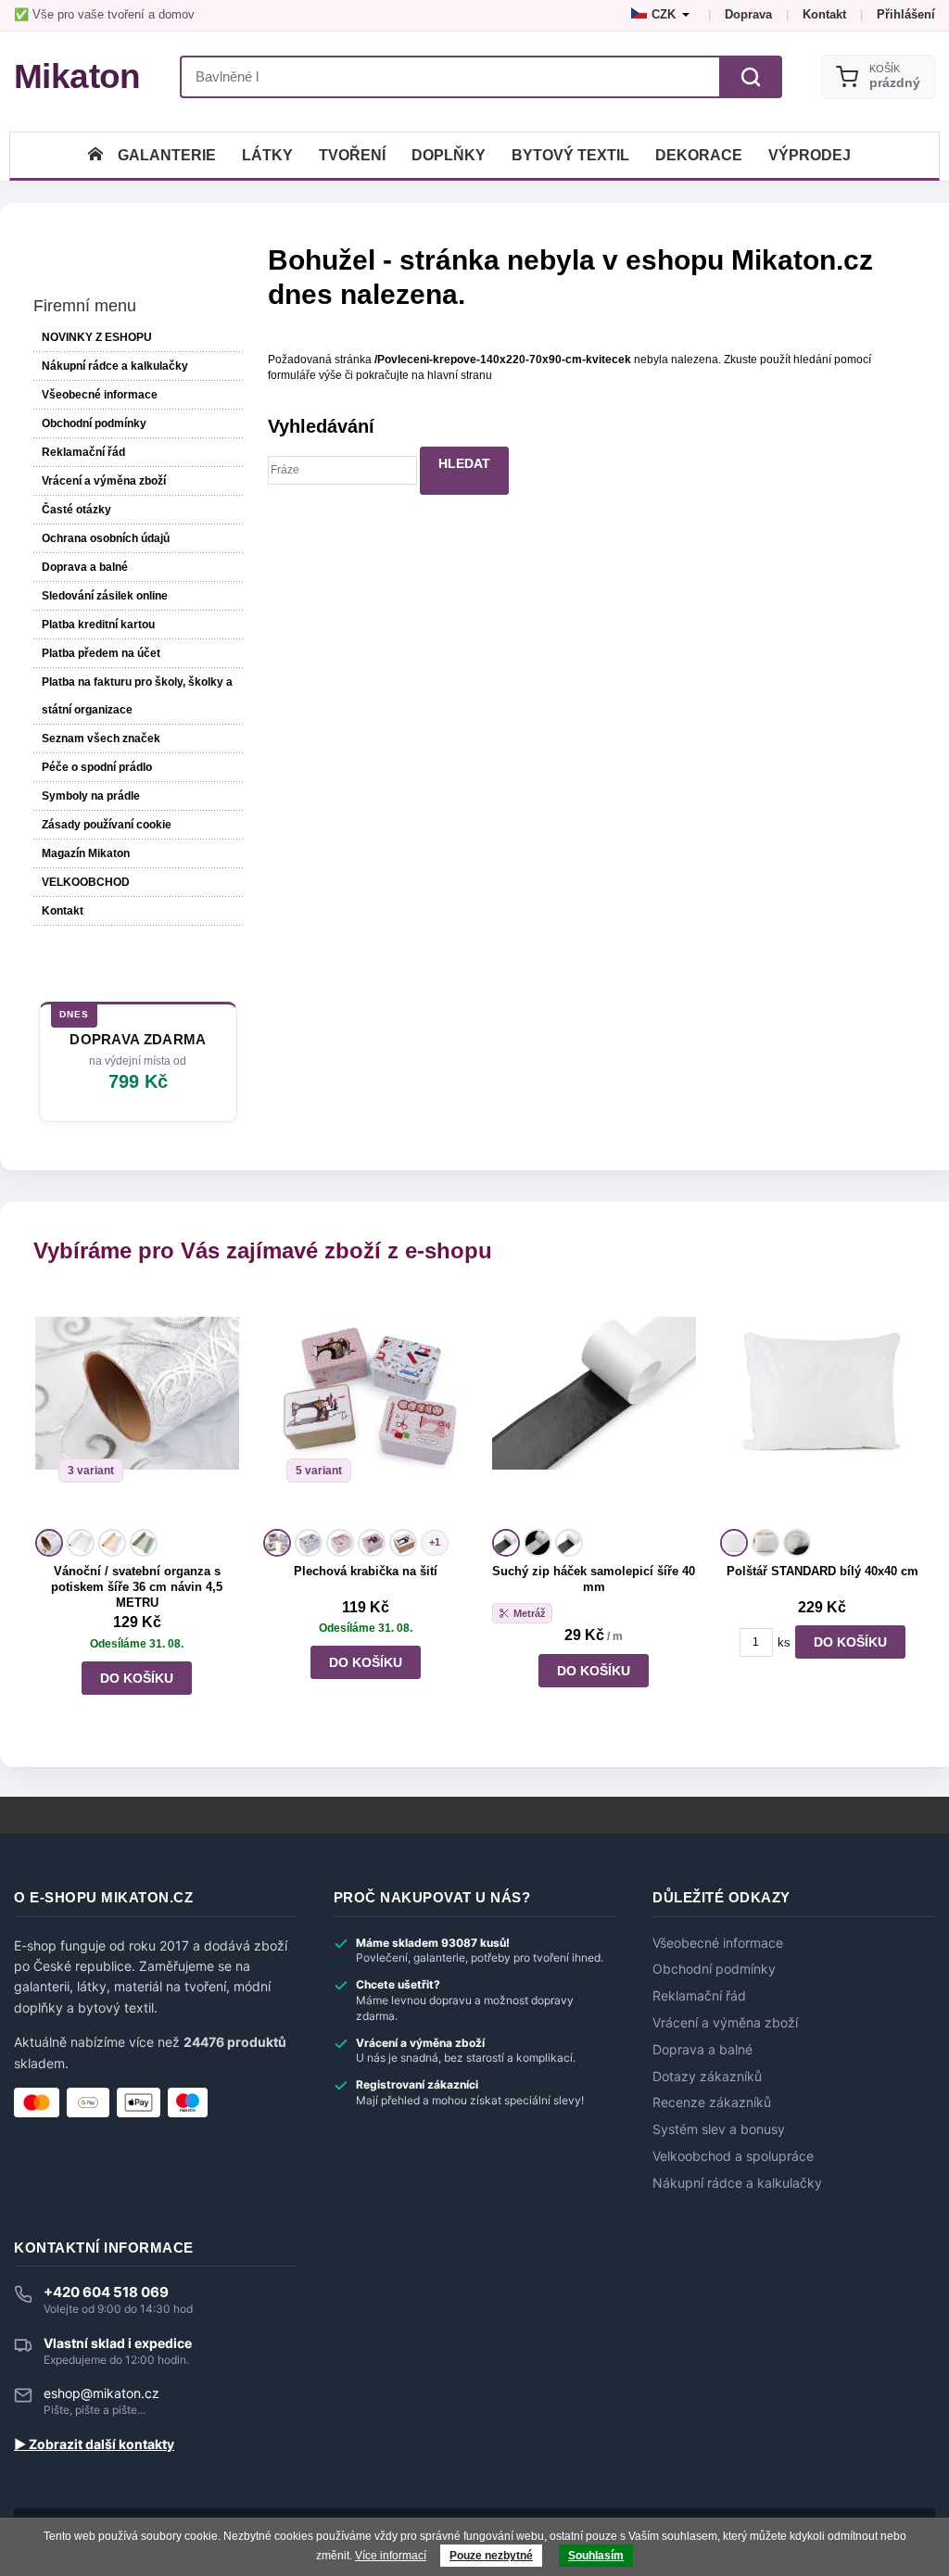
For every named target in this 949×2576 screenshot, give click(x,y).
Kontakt (824, 14)
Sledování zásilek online (105, 596)
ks (784, 1642)
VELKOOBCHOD (86, 882)
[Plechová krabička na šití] (365, 1408)
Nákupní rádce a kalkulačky (737, 2183)
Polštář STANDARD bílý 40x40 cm (822, 1571)
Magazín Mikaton (86, 853)
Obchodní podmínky (94, 423)
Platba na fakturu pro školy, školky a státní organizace (137, 696)
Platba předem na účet (101, 653)
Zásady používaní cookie (107, 825)
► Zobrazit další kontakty (94, 2444)
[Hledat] (751, 77)
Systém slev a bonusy (719, 2129)
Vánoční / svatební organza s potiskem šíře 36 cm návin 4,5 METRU (137, 1587)
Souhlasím (596, 2556)
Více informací (391, 2556)
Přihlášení (906, 14)
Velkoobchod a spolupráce (733, 2156)
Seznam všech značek (101, 739)
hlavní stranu (460, 375)
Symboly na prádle (91, 796)
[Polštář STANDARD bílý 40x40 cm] (822, 1408)
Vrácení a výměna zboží (104, 481)
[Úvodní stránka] (95, 155)
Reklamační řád (83, 452)
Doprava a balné (85, 567)
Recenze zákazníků (712, 2102)
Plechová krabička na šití (366, 1571)
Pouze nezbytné (491, 2556)
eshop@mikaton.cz (101, 2393)
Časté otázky (76, 510)
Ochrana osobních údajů (106, 538)
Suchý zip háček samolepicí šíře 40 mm (594, 1579)
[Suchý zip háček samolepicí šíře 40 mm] (594, 1408)
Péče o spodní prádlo (97, 767)
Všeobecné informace (100, 395)
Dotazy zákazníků (707, 2077)
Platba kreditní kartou (98, 625)
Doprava (748, 14)
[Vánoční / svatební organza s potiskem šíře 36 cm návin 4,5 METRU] (137, 1408)
